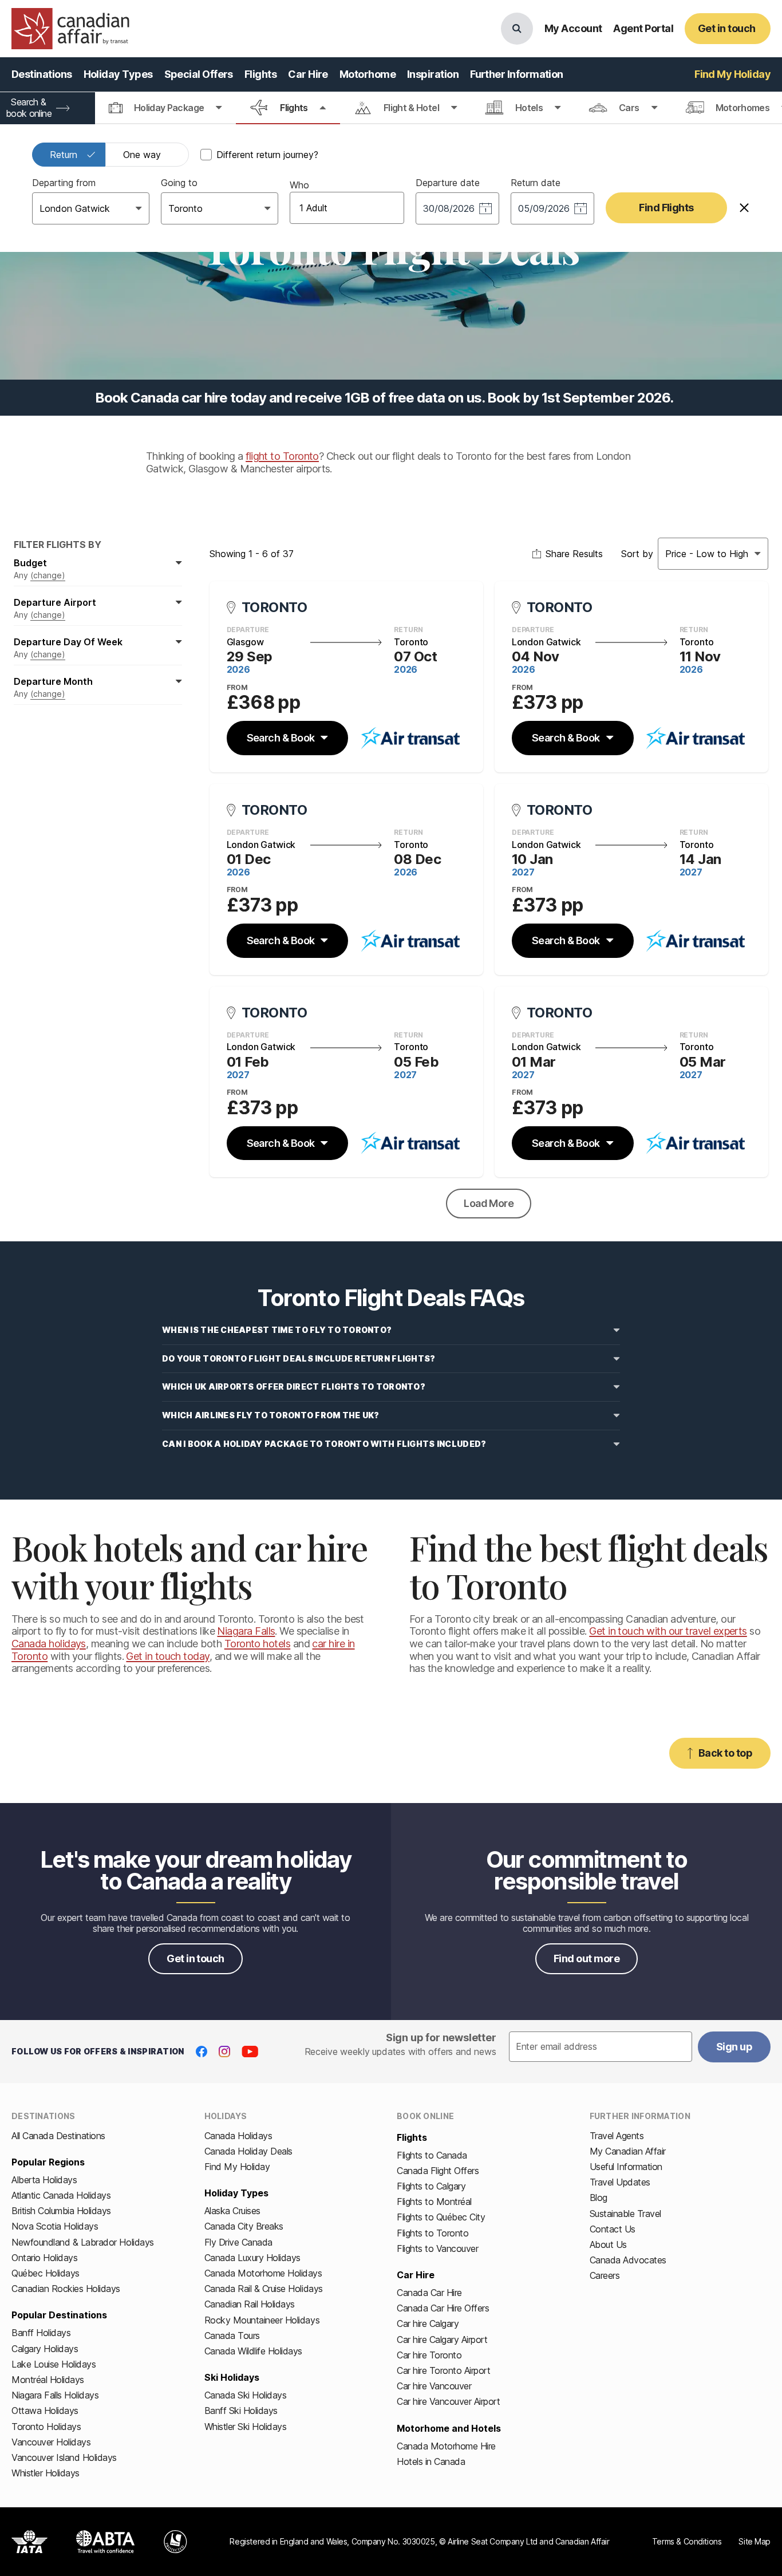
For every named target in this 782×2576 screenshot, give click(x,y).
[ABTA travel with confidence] (106, 2542)
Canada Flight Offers (438, 2171)
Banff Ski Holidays (241, 2411)
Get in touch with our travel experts (668, 1631)
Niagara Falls (246, 1631)
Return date (536, 183)
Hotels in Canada (431, 2461)
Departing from (64, 183)
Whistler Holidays (46, 2473)
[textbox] (601, 2047)
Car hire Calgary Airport (442, 2340)
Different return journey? (267, 155)
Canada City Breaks (244, 2226)
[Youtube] (250, 2052)
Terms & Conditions (687, 2541)
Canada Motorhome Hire (446, 2446)
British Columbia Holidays (61, 2211)
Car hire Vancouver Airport (449, 2401)
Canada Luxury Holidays (252, 2258)
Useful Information (626, 2167)
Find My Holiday (237, 2167)
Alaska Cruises (232, 2211)
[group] (110, 155)
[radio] (69, 155)
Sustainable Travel (625, 2214)
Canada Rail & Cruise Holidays (264, 2289)
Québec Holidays (46, 2273)
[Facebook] (202, 2052)
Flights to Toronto (433, 2233)
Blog (599, 2198)
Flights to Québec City (441, 2217)
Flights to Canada (432, 2155)
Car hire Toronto (429, 2355)
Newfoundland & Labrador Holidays (83, 2242)
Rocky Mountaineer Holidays (262, 2320)
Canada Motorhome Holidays (263, 2273)
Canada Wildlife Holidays (253, 2351)
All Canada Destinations (58, 2136)
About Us (608, 2244)
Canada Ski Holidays (246, 2395)
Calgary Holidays (45, 2349)
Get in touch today (167, 1656)
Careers (605, 2275)
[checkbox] (206, 155)
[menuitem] (42, 74)
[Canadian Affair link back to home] (70, 29)
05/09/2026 (544, 208)
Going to (179, 183)
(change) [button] (48, 575)
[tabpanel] (391, 188)
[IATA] (29, 2542)
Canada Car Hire (429, 2293)
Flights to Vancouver (437, 2248)
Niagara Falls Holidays (55, 2395)
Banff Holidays (41, 2333)
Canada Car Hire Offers (443, 2308)
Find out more (586, 1958)
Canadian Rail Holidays (250, 2304)
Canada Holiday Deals (248, 2151)
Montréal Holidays (48, 2380)
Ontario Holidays (44, 2258)
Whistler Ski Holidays (246, 2427)
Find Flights (666, 208)
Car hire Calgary (428, 2323)
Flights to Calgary (431, 2186)
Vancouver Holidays (51, 2442)
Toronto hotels (257, 1644)
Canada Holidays (238, 2136)
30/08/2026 (449, 208)
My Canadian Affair (628, 2151)
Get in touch (195, 1958)
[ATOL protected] (175, 2542)
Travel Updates (620, 2182)
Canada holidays (49, 1644)
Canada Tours (232, 2336)
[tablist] (391, 108)
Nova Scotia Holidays (55, 2226)
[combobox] (41, 208)
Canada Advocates (628, 2260)
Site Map (755, 2541)
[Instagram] (224, 2052)
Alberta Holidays (44, 2180)
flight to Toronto (282, 456)
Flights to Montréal (434, 2202)
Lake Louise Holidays (54, 2364)
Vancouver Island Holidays (64, 2457)
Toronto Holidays (46, 2427)
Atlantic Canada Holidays (61, 2195)
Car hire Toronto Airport (443, 2370)
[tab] (165, 108)
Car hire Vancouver (434, 2386)
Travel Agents (617, 2136)
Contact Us (613, 2229)
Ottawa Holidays (45, 2411)
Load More (489, 1203)
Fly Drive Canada (238, 2242)
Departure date (448, 183)
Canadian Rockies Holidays (66, 2289)
